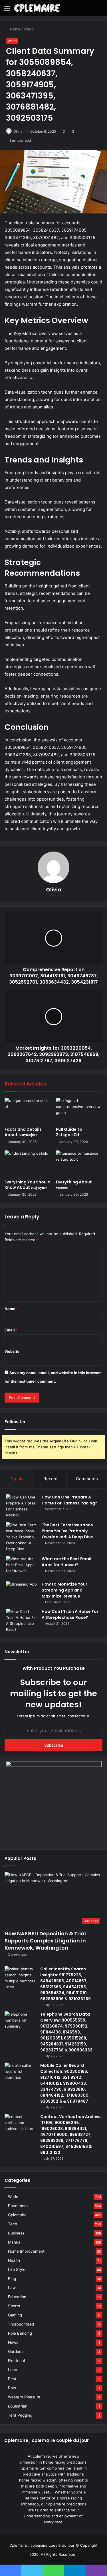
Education (17, 2297)
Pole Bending (20, 2333)
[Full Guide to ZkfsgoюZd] (79, 1111)
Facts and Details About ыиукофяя (23, 1132)
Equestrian (18, 2406)
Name (11, 1309)
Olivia (18, 131)
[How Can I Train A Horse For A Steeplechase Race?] (22, 1621)
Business (16, 2233)
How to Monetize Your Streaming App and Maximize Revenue (64, 1590)
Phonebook (18, 2206)
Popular (17, 1479)
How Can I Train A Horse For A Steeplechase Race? (70, 1614)
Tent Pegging (20, 2415)
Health (14, 2260)
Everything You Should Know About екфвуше (28, 1185)
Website (12, 1351)
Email (11, 1330)
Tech (13, 2224)
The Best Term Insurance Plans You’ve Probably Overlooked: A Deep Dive (67, 1531)
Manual (15, 2242)
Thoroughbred (21, 2324)
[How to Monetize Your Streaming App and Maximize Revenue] (22, 1592)
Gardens (16, 2351)
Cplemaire (17, 2215)
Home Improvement (26, 2251)
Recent (51, 1479)
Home (15, 29)
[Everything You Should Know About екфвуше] (28, 1163)
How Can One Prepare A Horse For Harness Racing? (69, 1500)
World (29, 29)
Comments (87, 1479)
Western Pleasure (24, 2397)
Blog (12, 2279)
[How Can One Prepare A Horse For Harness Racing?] (22, 1506)
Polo (12, 2388)
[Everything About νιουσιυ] (79, 1163)
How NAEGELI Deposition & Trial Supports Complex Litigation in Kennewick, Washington (45, 1941)
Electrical (16, 2361)
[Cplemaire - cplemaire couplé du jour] (37, 8)
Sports (14, 2306)
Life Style (17, 2269)
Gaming (15, 2315)
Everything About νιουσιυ (74, 1185)
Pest (12, 2379)
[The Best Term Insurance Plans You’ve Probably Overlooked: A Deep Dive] (22, 1537)
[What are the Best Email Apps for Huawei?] (22, 1567)
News (13, 2342)
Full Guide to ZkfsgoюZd (69, 1132)
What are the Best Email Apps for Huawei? (66, 1562)
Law (12, 2288)
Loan (13, 2370)
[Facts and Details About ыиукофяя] (28, 1111)
